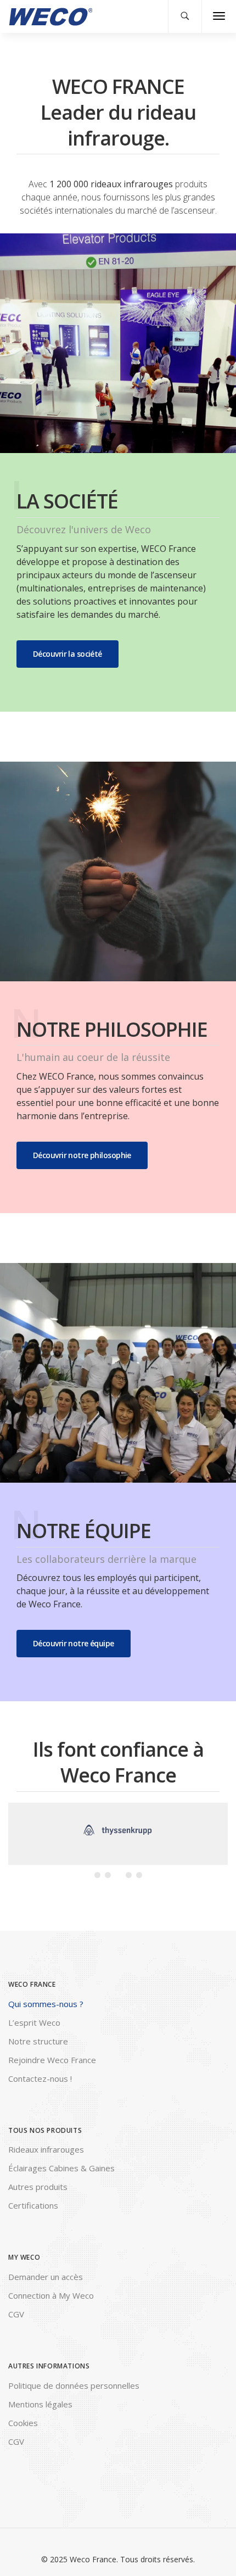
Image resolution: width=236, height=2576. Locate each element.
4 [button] (129, 1875)
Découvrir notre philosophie (82, 1155)
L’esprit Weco (34, 2022)
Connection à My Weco (51, 2295)
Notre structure (38, 2041)
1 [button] (97, 1875)
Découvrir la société (68, 654)
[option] (118, 1831)
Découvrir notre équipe (74, 1643)
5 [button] (139, 1875)
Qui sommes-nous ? (46, 2004)
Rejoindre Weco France (52, 2060)
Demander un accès (46, 2277)
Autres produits (38, 2187)
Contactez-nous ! (40, 2078)
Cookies (23, 2423)
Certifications (33, 2205)
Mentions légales (40, 2404)
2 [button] (108, 1875)
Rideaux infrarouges (46, 2149)
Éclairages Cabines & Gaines (61, 2168)
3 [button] (118, 1875)
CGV (16, 2314)
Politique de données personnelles (74, 2385)
